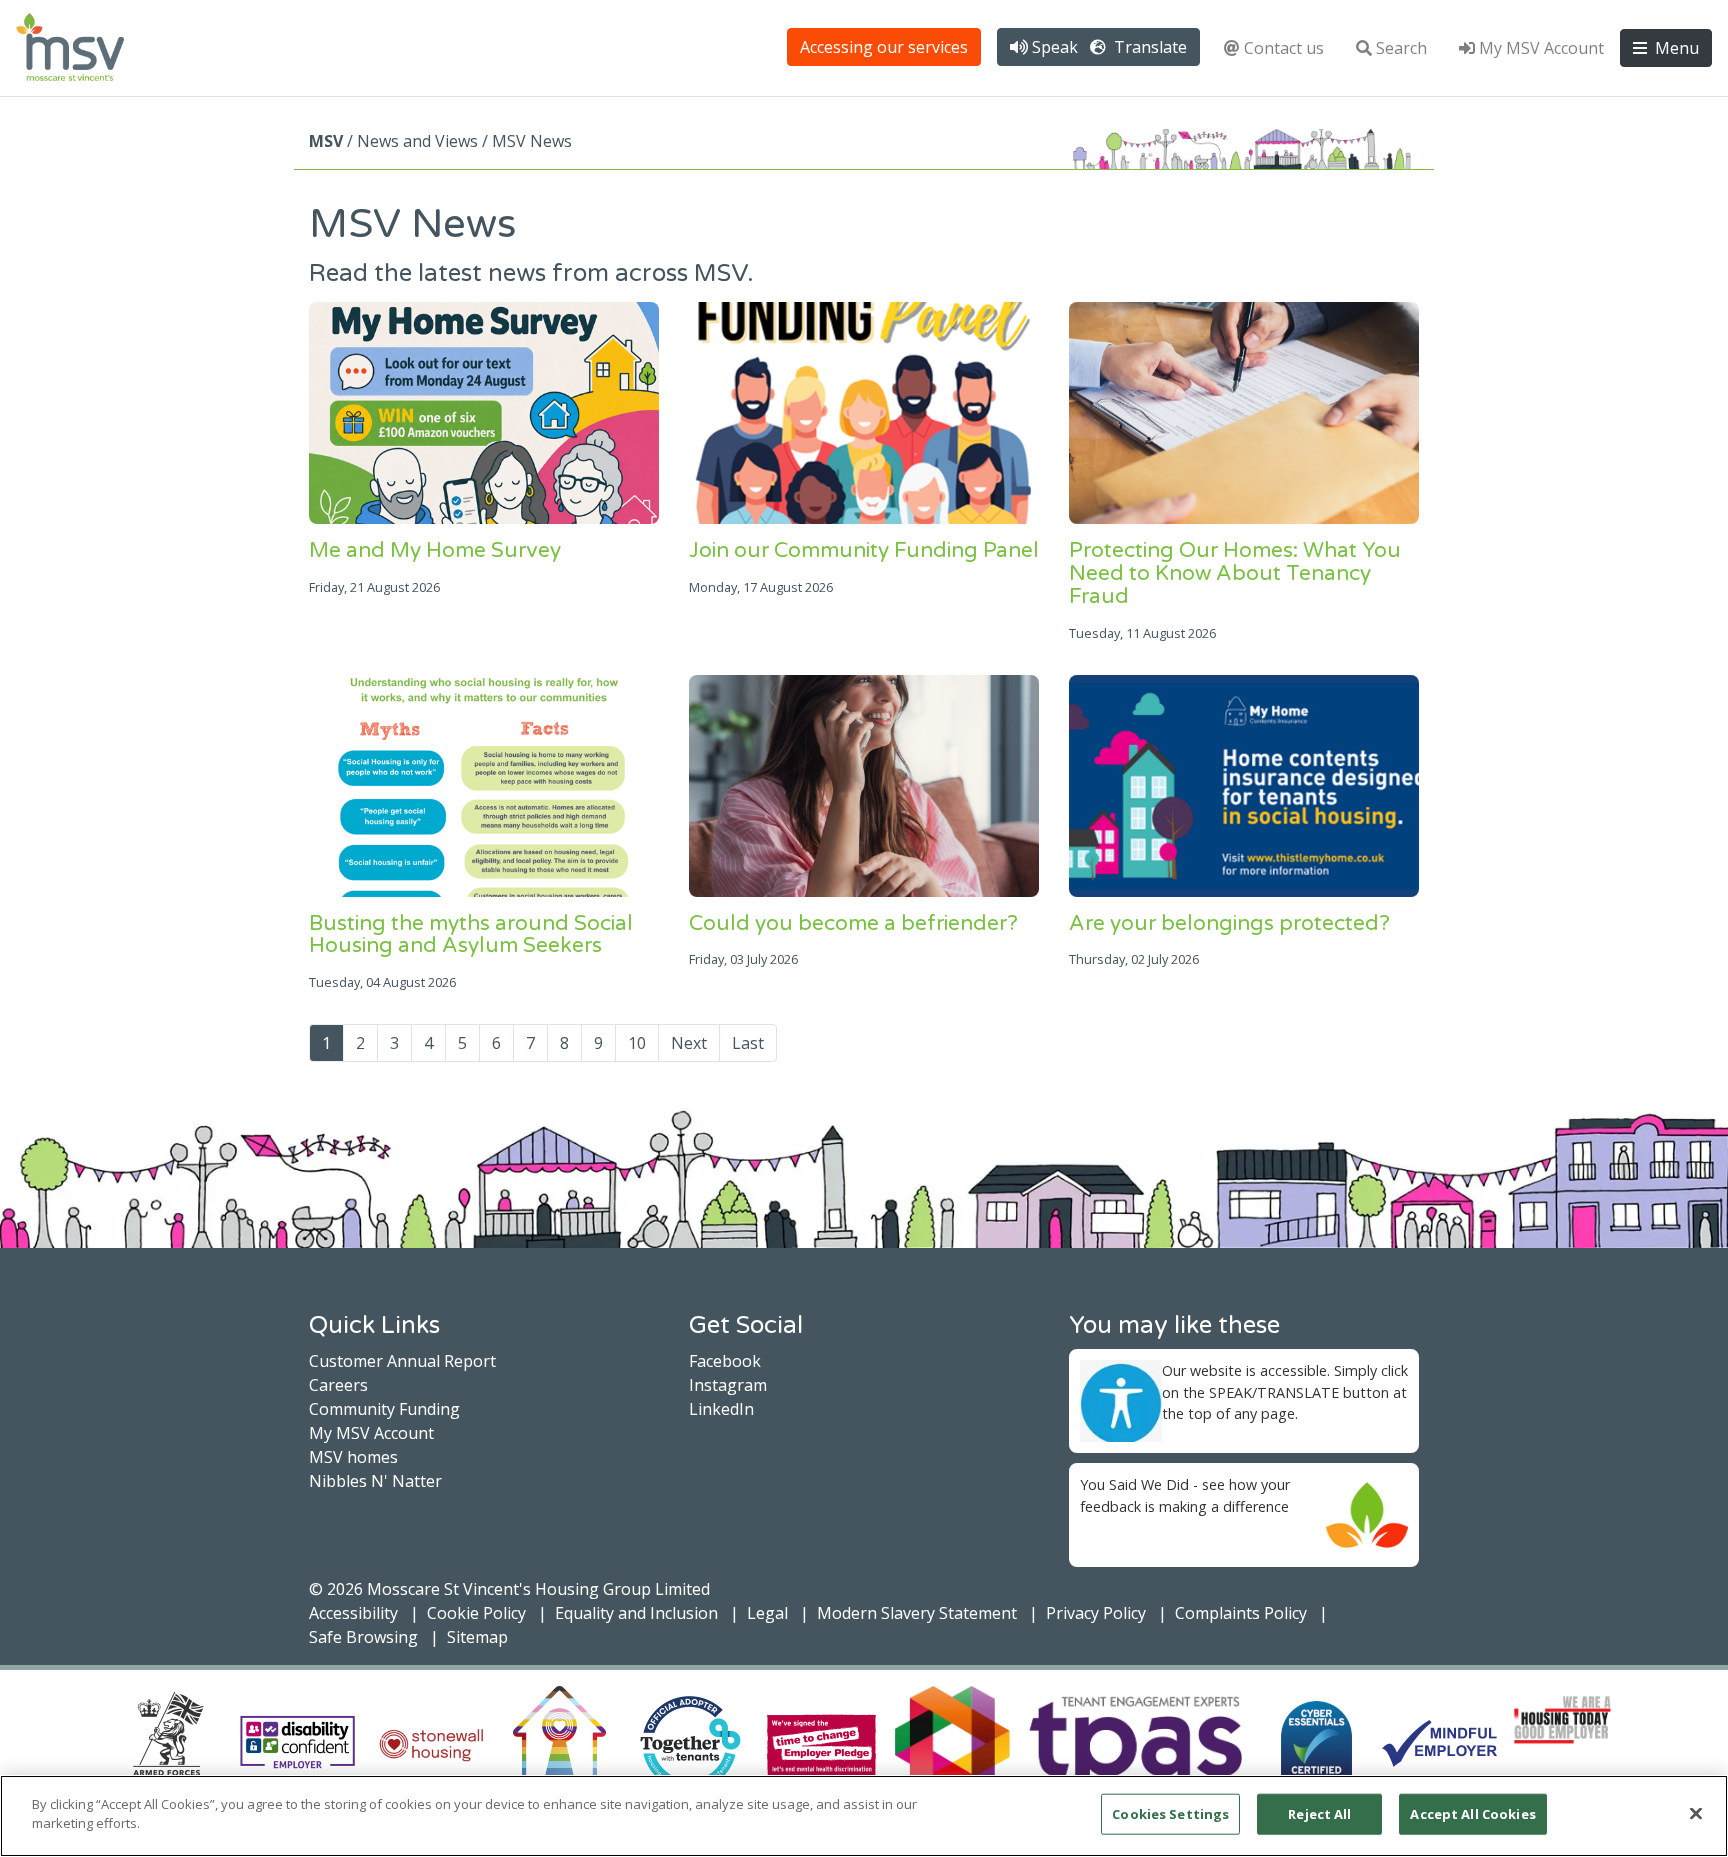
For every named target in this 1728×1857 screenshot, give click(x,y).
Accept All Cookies (1472, 1814)
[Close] (1696, 1813)
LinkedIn (721, 1409)
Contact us (1284, 48)
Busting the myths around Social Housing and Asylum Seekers (471, 935)
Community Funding (384, 1409)
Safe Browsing (363, 1637)
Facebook (725, 1361)
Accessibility (353, 1613)
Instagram (728, 1385)
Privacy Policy (1096, 1613)
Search (1401, 48)
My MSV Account (1541, 48)
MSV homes (353, 1457)
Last (748, 1043)
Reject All (1319, 1814)
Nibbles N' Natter (375, 1481)
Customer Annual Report (402, 1361)
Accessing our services (884, 47)
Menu (1675, 48)
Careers (338, 1385)
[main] (864, 1816)
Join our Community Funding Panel (864, 550)
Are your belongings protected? (1229, 923)
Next (689, 1043)
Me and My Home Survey (435, 550)
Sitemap (477, 1637)
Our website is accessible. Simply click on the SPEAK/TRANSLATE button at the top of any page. (1285, 1392)
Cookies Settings (1170, 1814)
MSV (326, 141)
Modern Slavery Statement (917, 1613)
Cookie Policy (476, 1613)
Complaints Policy (1241, 1613)
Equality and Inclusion (636, 1613)
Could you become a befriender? (853, 923)
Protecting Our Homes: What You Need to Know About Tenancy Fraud (1235, 573)
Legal (767, 1613)
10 (637, 1043)
